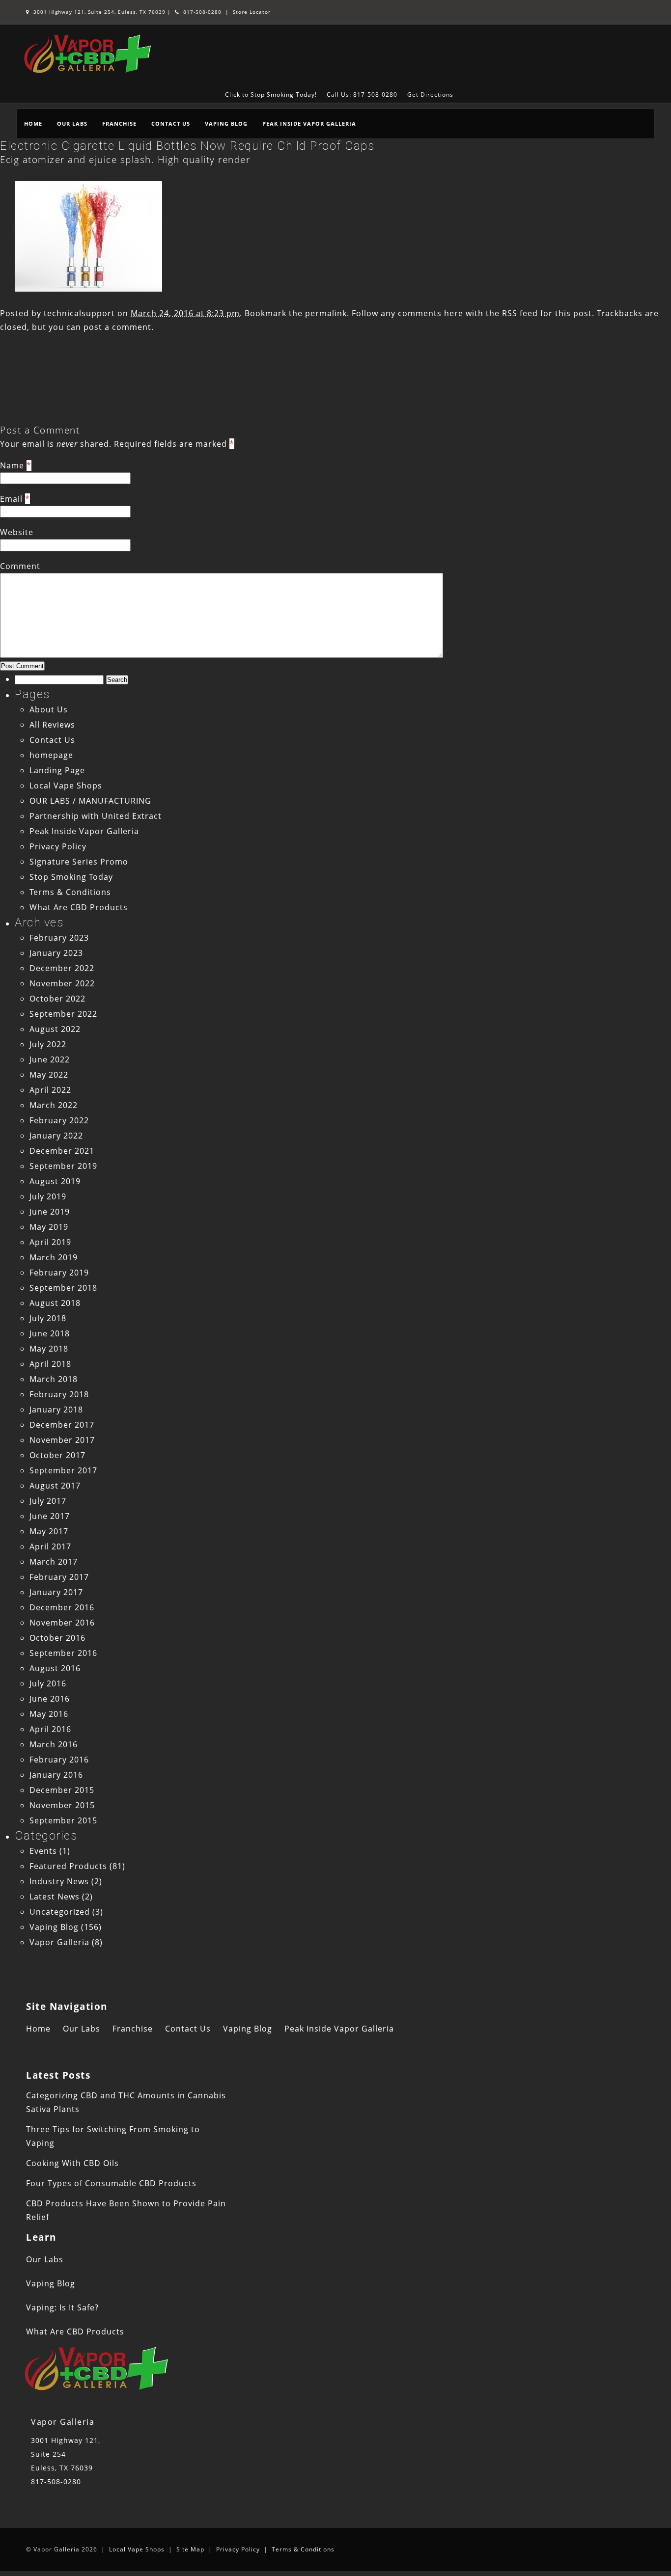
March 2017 (54, 1562)
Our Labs (72, 123)
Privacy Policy (58, 846)
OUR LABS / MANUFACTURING (90, 801)
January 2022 (56, 1136)
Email (11, 499)
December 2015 (62, 1790)
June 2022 (50, 1059)
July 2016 (48, 1683)
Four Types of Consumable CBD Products (111, 2183)
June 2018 (50, 1333)
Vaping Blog (226, 123)
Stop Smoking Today (71, 877)
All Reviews (52, 725)
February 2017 (59, 1577)
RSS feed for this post (547, 313)
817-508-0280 (201, 12)
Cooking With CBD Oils (72, 2163)
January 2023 (56, 953)
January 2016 (56, 1775)
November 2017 (62, 1440)
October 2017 (57, 1455)
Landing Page (57, 770)
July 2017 (48, 1501)
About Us (49, 709)
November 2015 (62, 1805)
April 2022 (50, 1090)
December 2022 (62, 968)
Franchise (119, 123)
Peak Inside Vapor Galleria (309, 123)
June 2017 (50, 1516)
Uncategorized (60, 1912)
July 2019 (48, 1196)
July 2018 (48, 1318)
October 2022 (57, 999)
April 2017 (50, 1546)
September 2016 (63, 1653)
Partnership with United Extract (96, 816)
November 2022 (62, 983)
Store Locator (252, 12)
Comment (20, 566)
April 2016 (50, 1729)
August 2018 (55, 1303)
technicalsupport (79, 313)
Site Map (190, 2549)
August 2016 (55, 1668)
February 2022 (59, 1120)
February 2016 (59, 1760)
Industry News (59, 1881)
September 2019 (63, 1166)
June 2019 (50, 1212)
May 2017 (49, 1531)
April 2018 (50, 1364)
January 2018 (56, 1410)
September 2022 (63, 1014)
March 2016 (54, 1744)
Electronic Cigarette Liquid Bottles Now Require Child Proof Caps (187, 146)
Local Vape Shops (66, 786)
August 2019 (55, 1181)
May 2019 (49, 1227)
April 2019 (50, 1242)
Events (43, 1851)
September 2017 (63, 1470)
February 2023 (59, 938)
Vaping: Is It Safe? (62, 2307)
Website (17, 532)
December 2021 (62, 1151)
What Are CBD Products (79, 907)
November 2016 (62, 1623)
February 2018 (59, 1394)
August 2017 (55, 1486)
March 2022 (54, 1105)
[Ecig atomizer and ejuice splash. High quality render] (88, 289)
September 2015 (63, 1820)
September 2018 (63, 1288)
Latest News (55, 1897)
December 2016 (62, 1607)
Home (33, 123)
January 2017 (56, 1592)
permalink (326, 313)
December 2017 (62, 1425)
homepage (51, 755)
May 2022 (49, 1075)
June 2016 (50, 1699)
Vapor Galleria (59, 1942)
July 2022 (48, 1044)
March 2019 (54, 1257)
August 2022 (55, 1029)
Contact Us (171, 123)
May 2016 (49, 1714)
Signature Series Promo (79, 862)
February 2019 (59, 1273)
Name (12, 465)
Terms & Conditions (70, 892)
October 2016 (57, 1638)
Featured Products (68, 1866)
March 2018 (54, 1379)
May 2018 (49, 1349)
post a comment (117, 327)
